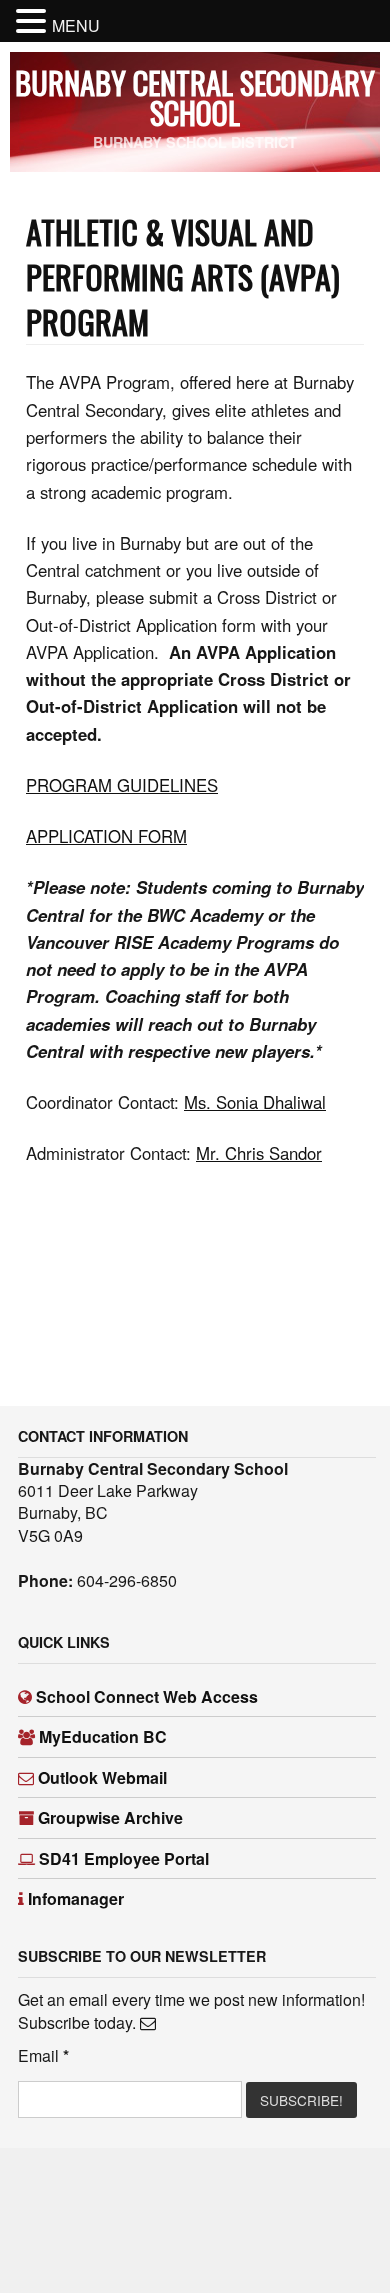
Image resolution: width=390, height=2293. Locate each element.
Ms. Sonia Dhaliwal (255, 1102)
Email (43, 2056)
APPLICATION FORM (106, 836)
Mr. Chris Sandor (259, 1153)
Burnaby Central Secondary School (195, 97)
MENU (76, 25)
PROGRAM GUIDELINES (122, 785)
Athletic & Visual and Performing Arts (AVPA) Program (183, 276)
